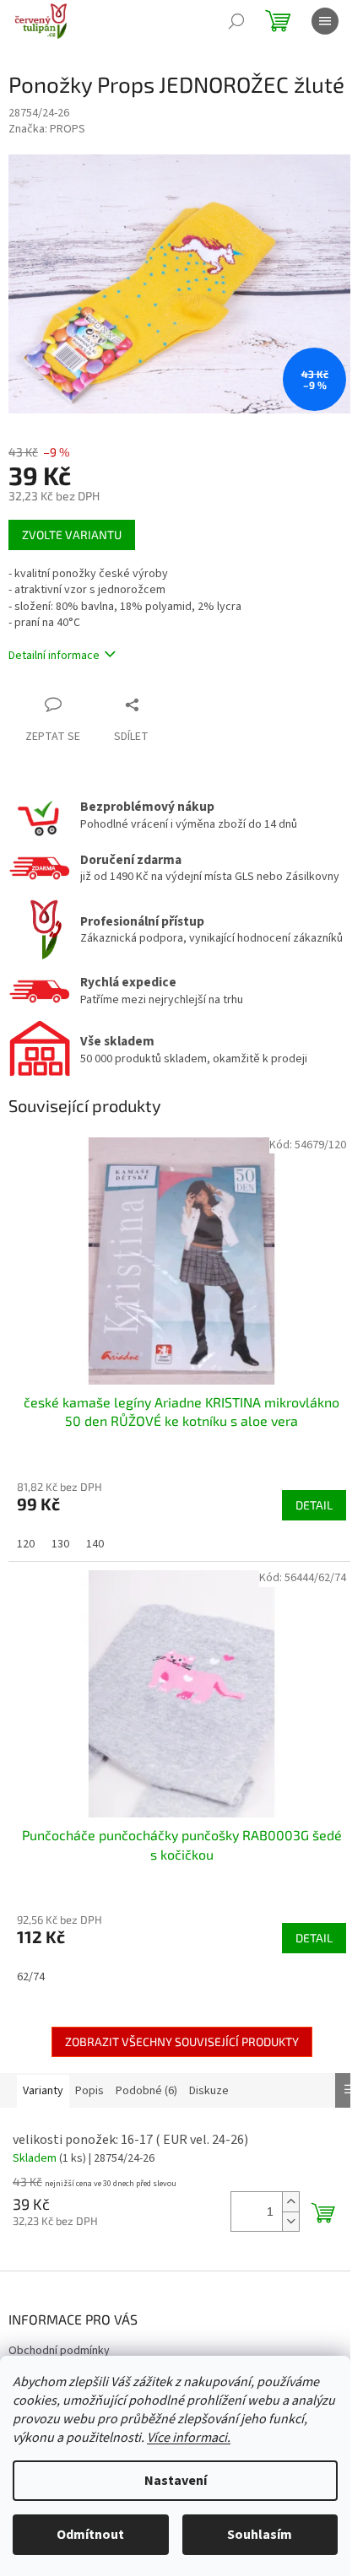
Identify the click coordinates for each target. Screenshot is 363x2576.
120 (26, 1544)
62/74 (31, 1977)
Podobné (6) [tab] (146, 2091)
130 (60, 1544)
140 (95, 1544)
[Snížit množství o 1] (290, 2221)
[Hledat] (236, 21)
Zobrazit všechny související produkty (182, 2041)
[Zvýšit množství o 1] (290, 2202)
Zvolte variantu (72, 535)
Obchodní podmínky (59, 2351)
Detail (314, 1505)
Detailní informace (54, 656)
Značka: (47, 129)
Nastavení (176, 2481)
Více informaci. (189, 2438)
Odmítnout (90, 2535)
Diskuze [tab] (209, 2091)
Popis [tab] (89, 2091)
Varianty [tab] (43, 2091)
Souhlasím (260, 2535)
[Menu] (325, 21)
